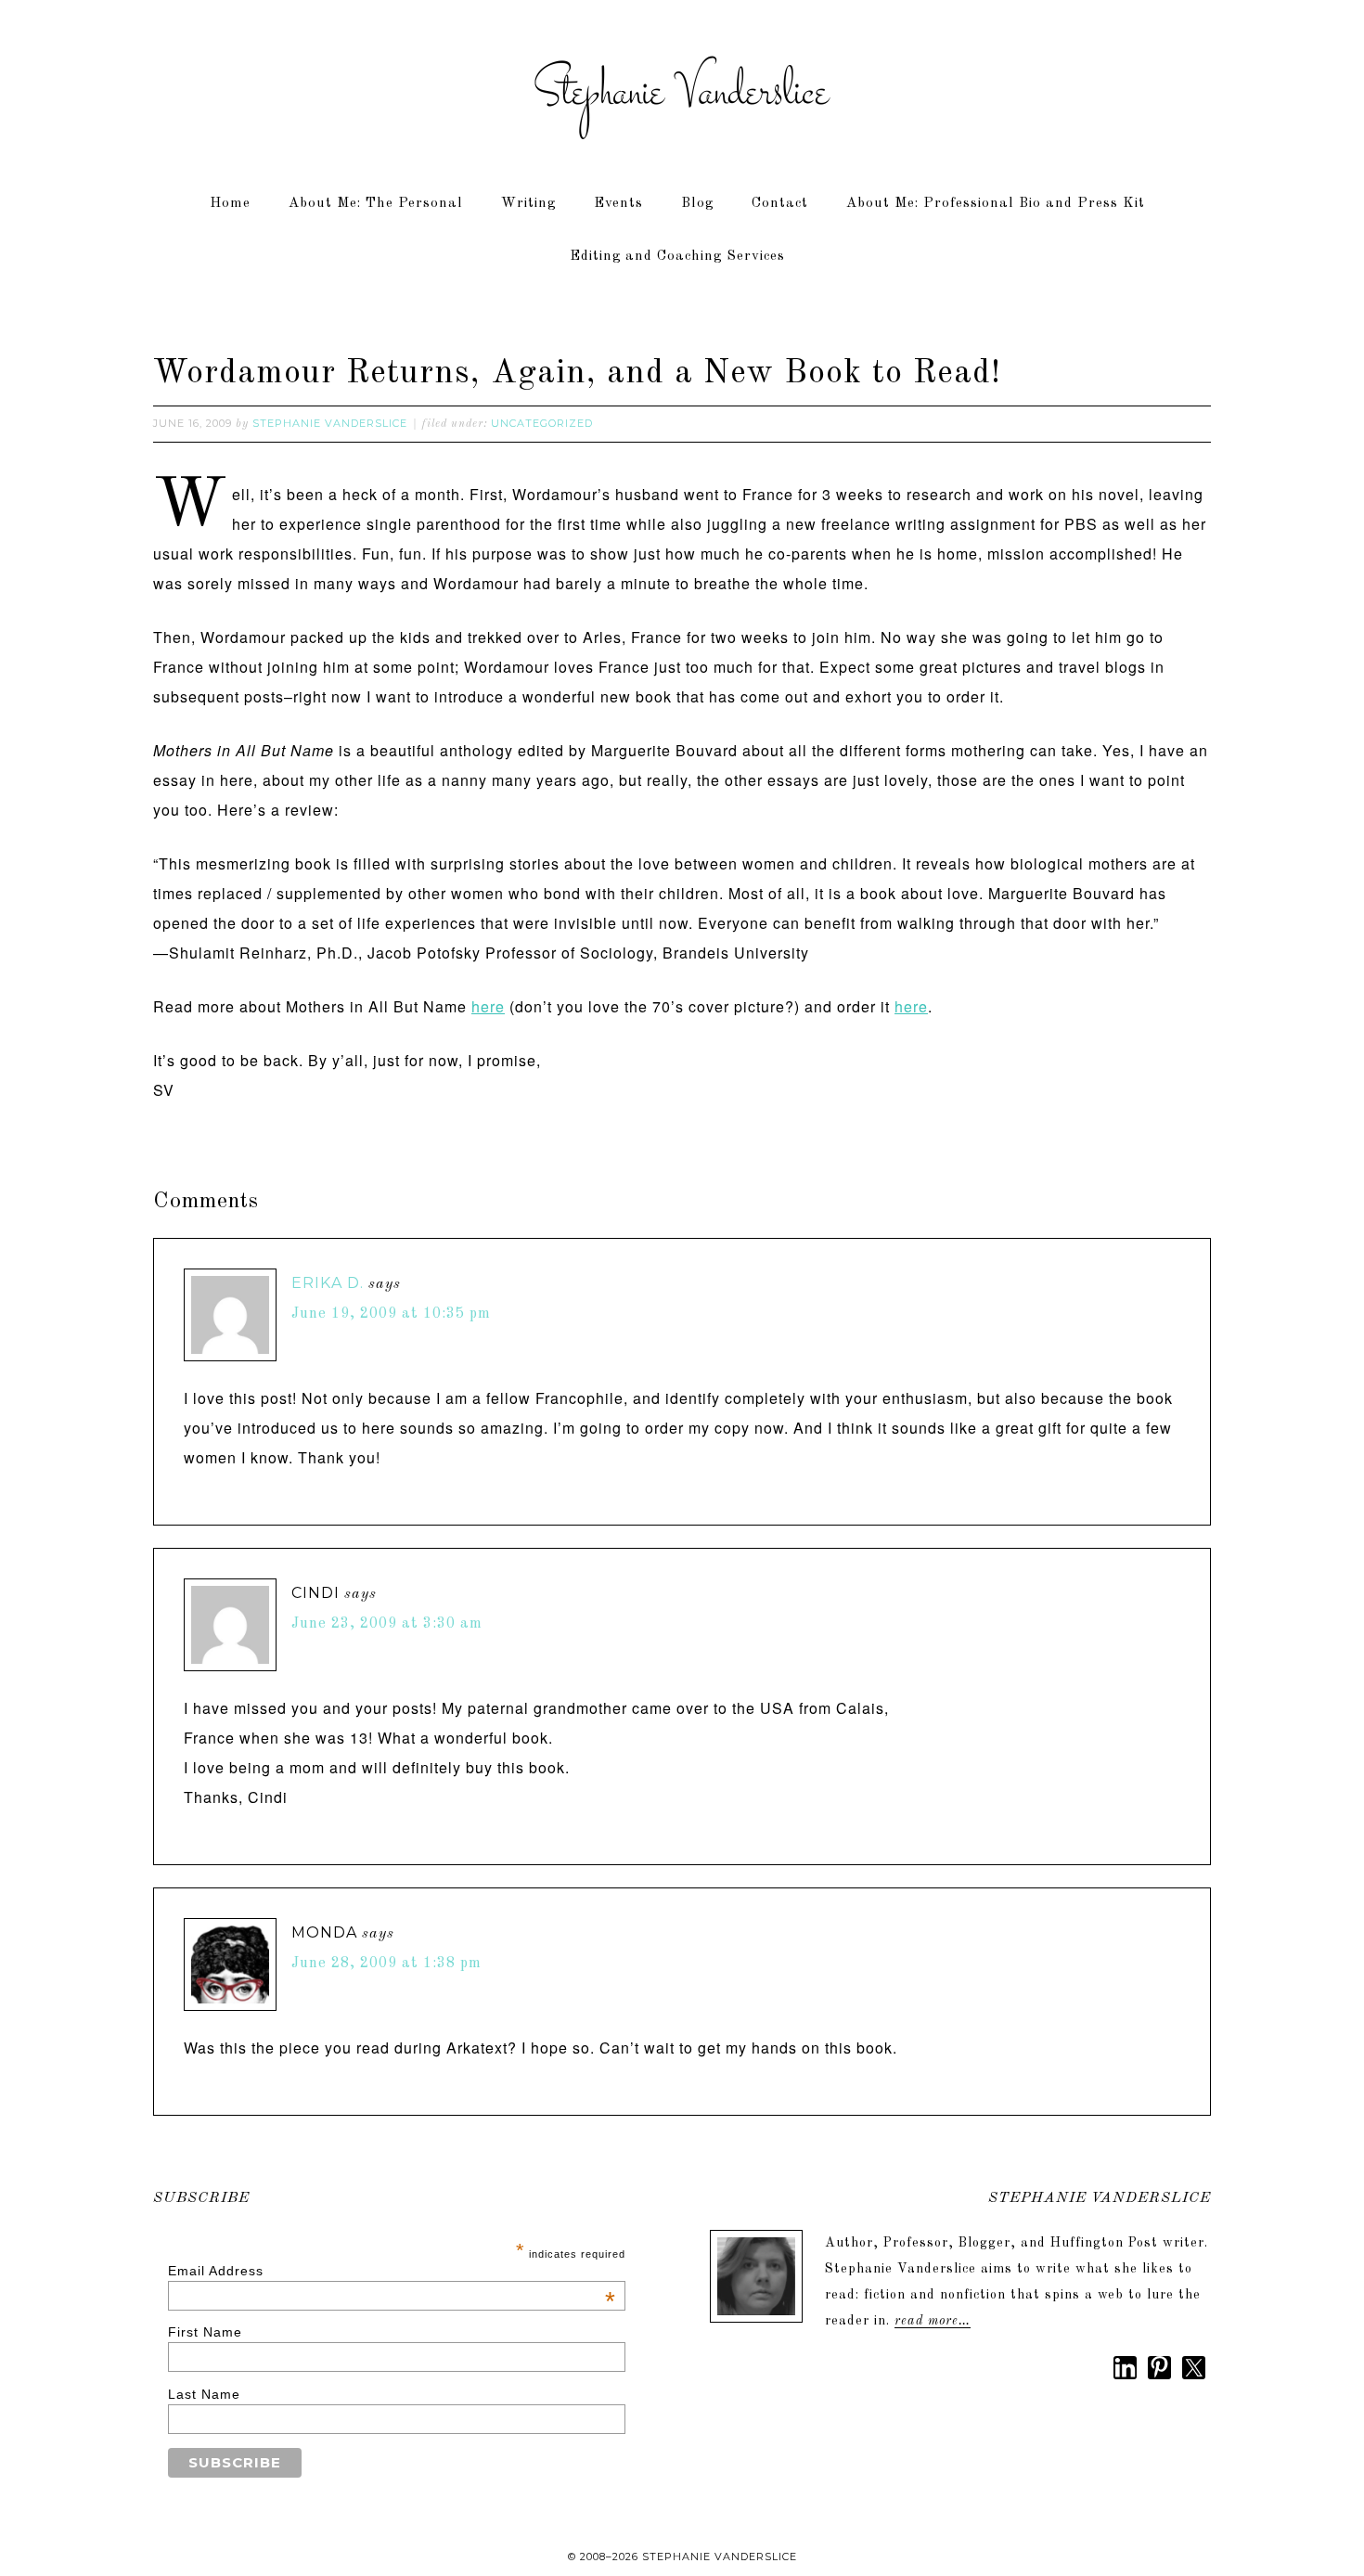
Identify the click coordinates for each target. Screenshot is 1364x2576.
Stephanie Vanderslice (682, 93)
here (488, 1006)
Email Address (392, 2271)
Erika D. (328, 1283)
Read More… (933, 2321)
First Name (205, 2332)
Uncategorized (542, 423)
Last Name (204, 2394)
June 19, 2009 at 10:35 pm (391, 1314)
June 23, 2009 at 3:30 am (387, 1624)
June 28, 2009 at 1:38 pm (386, 1964)
